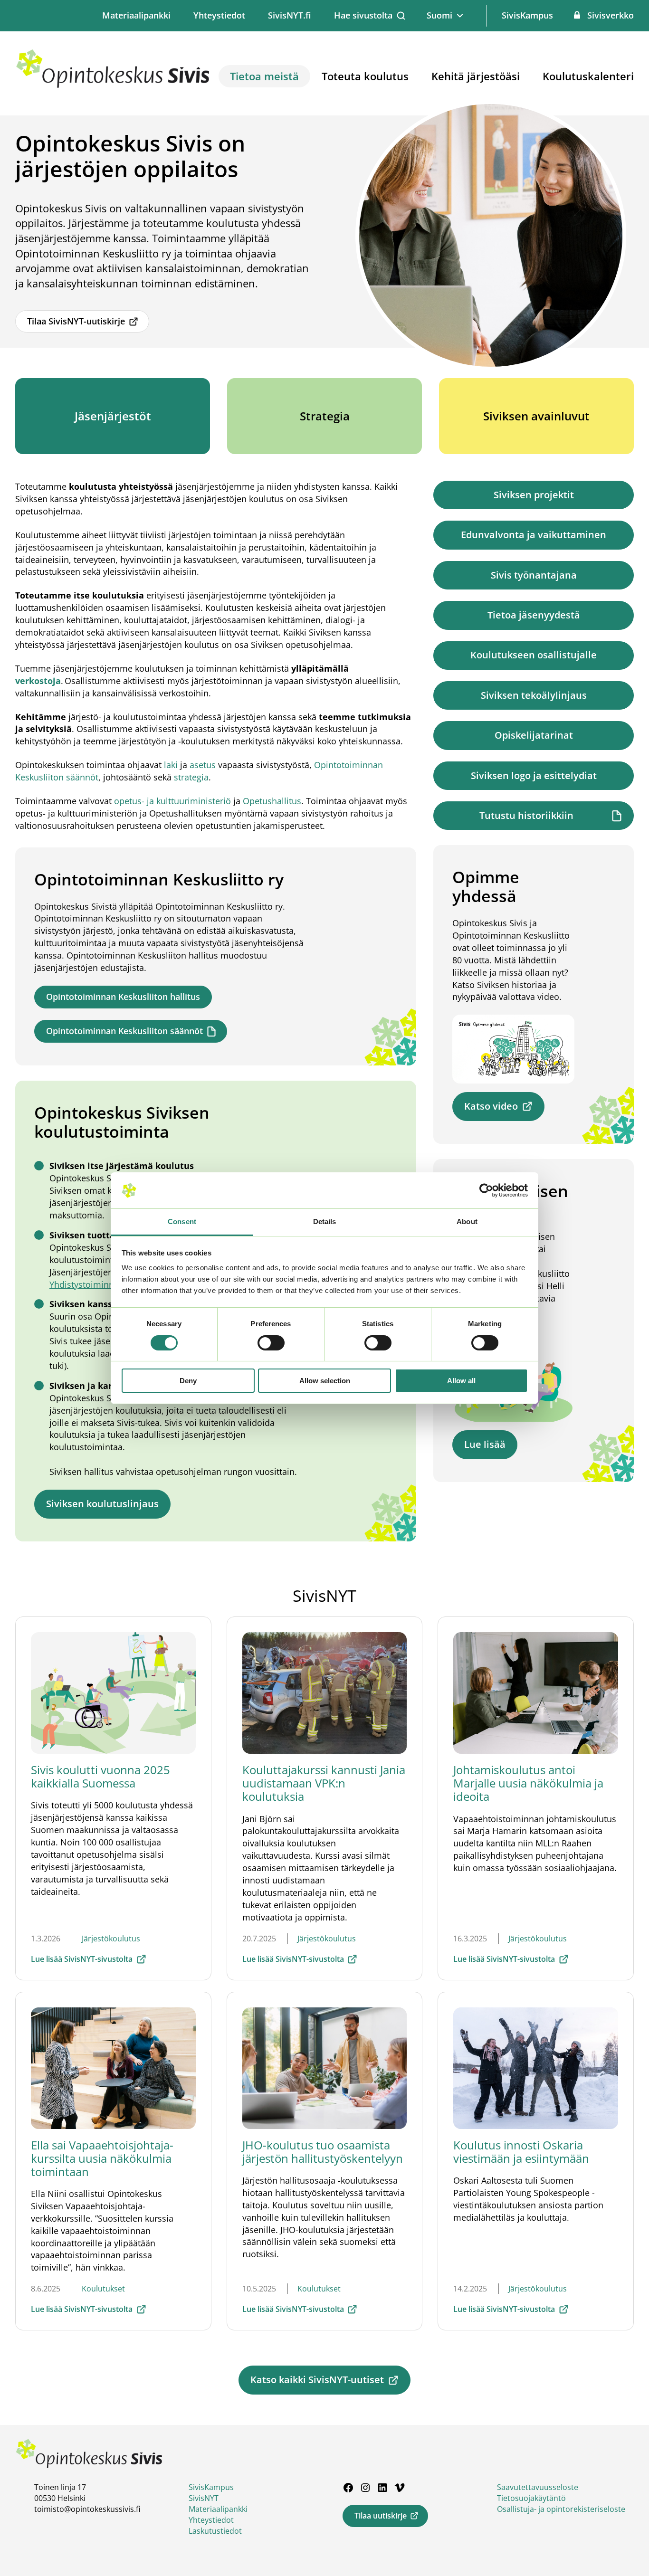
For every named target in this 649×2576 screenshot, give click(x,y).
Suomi (439, 15)
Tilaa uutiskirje (381, 2516)
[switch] (271, 1343)
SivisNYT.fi (290, 15)
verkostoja (38, 681)
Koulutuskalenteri (588, 76)
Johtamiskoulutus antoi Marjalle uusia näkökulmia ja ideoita (528, 1783)
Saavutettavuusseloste (538, 2487)
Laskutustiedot (215, 2531)
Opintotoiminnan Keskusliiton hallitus (123, 997)
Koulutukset (103, 2289)
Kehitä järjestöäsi (476, 76)
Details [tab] (325, 1221)
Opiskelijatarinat (534, 735)
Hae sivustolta (363, 15)
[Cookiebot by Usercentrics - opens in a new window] (486, 1190)
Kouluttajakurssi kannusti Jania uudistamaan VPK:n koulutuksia (324, 1783)
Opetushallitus (272, 801)
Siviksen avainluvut (536, 416)
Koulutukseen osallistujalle (534, 655)
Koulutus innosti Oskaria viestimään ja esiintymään (521, 2152)
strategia (191, 777)
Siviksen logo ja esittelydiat (534, 775)
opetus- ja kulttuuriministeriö (174, 801)
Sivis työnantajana (534, 575)
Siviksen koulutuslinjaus (102, 1504)
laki (171, 765)
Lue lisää (485, 1444)
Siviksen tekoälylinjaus (534, 695)
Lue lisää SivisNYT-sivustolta (82, 1959)
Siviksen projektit (534, 495)
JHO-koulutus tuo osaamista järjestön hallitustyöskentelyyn (323, 2152)
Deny (188, 1381)
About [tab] (467, 1221)
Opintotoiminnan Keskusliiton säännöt (124, 1031)
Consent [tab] (182, 1221)
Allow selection (325, 1381)
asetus (203, 765)
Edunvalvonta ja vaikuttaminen (534, 535)
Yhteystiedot (219, 15)
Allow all (461, 1381)
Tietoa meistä (264, 76)
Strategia (325, 416)
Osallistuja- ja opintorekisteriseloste (561, 2509)
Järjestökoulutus (111, 1939)
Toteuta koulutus (365, 76)
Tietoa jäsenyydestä (534, 615)
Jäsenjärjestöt (113, 416)
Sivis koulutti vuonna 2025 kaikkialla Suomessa (100, 1776)
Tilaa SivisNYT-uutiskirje (76, 321)
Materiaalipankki (136, 15)
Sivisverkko (611, 15)
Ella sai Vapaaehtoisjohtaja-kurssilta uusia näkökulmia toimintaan (102, 2158)
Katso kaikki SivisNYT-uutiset (317, 2380)
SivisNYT (204, 2498)
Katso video (491, 1106)
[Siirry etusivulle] (113, 86)
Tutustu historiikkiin (526, 815)
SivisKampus (527, 15)
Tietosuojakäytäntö (531, 2498)
